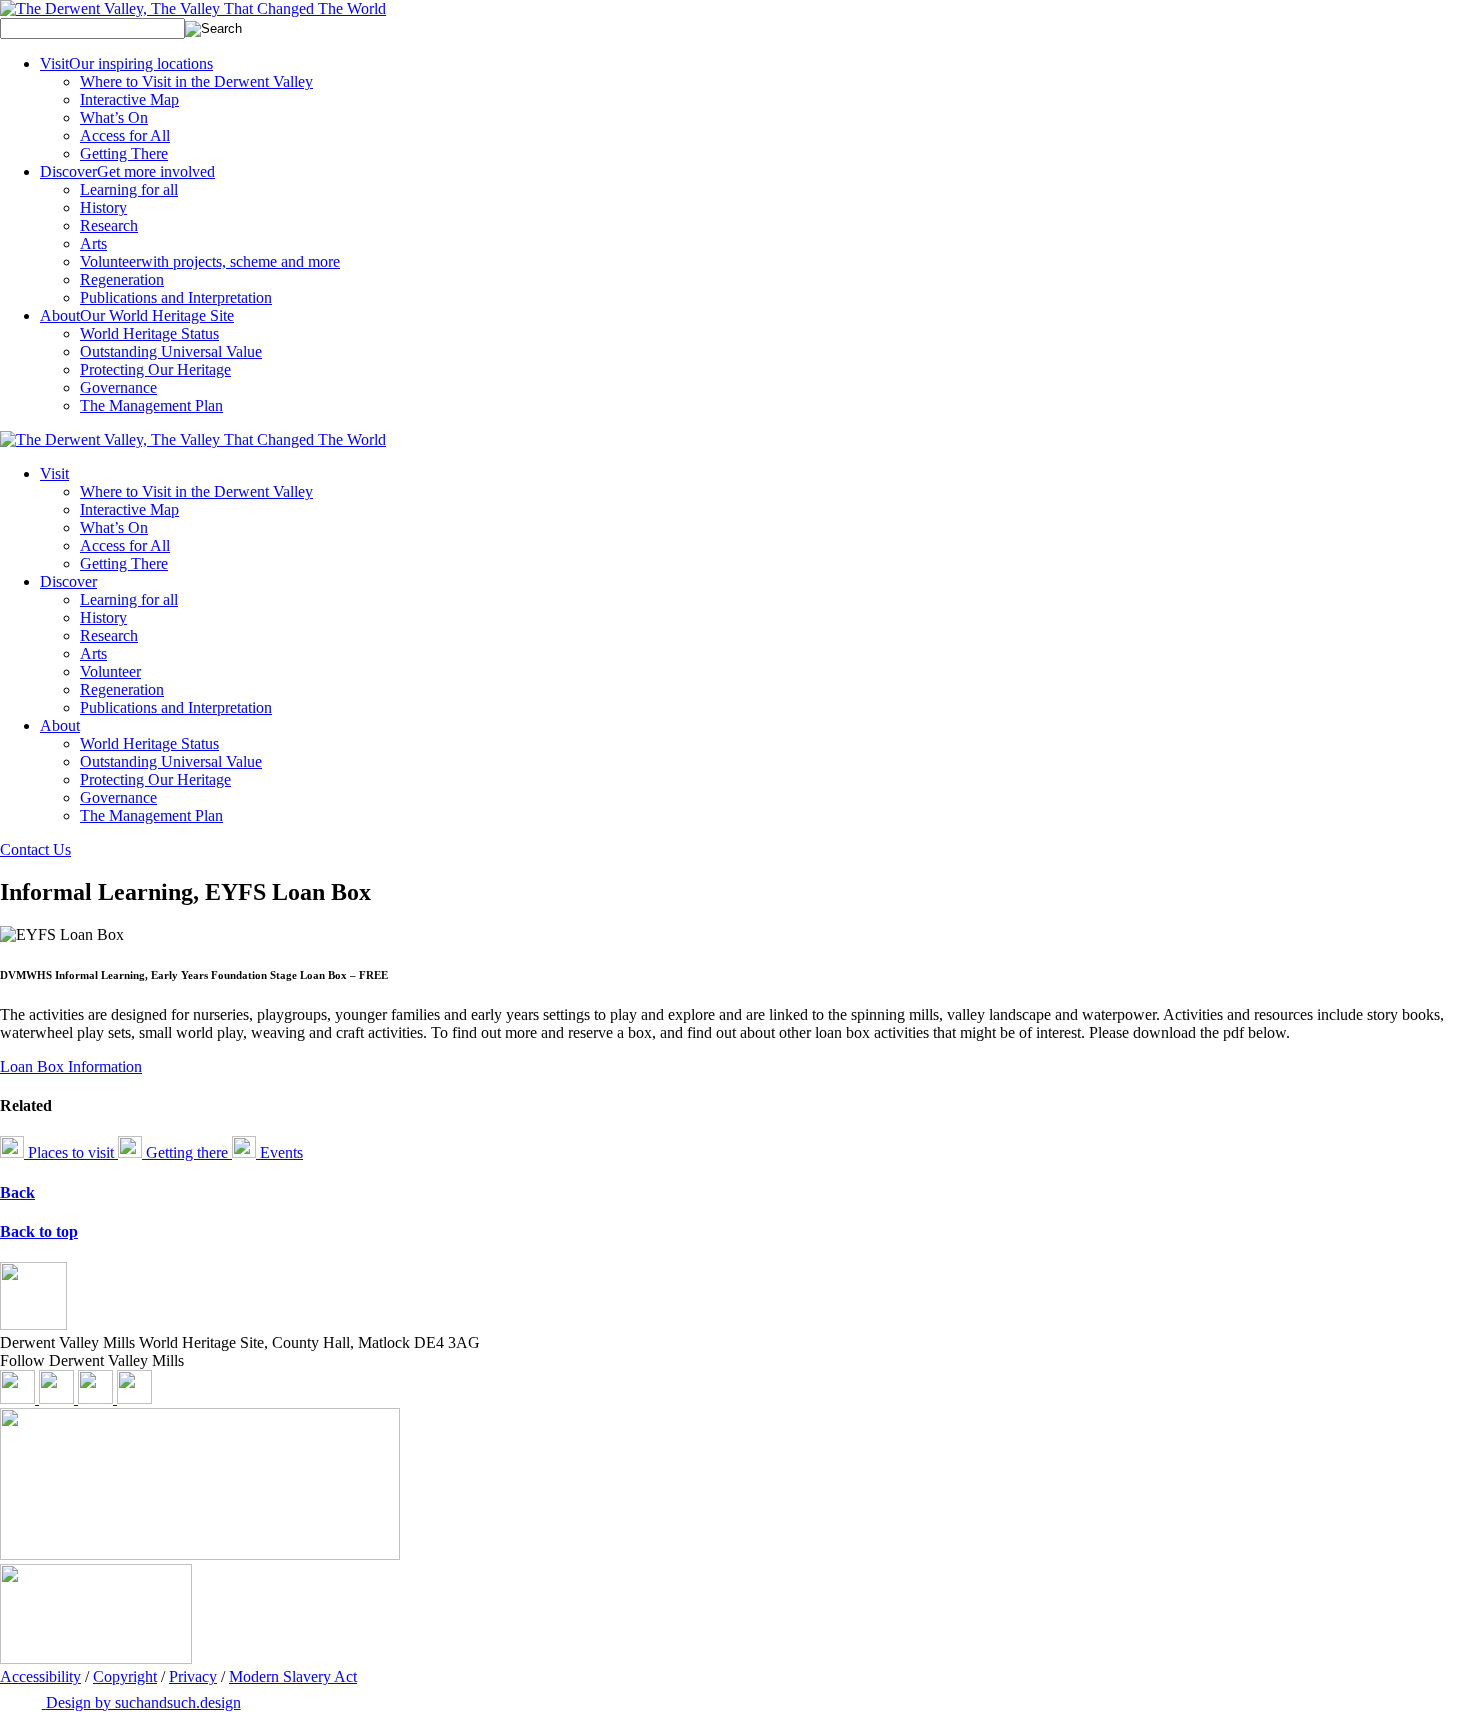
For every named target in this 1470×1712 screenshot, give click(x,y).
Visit (126, 63)
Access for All (125, 135)
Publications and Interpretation (176, 297)
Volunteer (210, 261)
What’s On (114, 117)
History (103, 207)
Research (109, 225)
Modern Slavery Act (293, 1676)
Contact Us (35, 849)
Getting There (124, 153)
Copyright (125, 1676)
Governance (118, 387)
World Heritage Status (149, 333)
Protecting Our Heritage (155, 369)
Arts (93, 243)
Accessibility (40, 1676)
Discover (127, 171)
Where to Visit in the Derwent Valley (196, 81)
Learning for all (129, 189)
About (137, 315)
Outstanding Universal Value (171, 351)
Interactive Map (129, 99)
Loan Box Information (71, 1066)
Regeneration (122, 279)
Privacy (193, 1676)
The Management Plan (151, 405)
